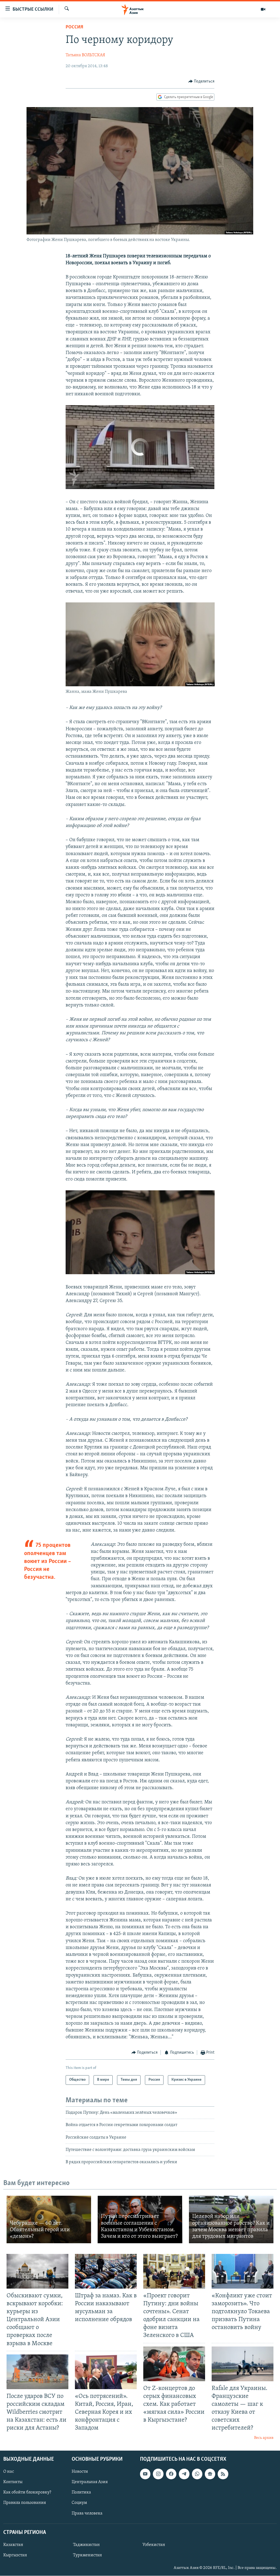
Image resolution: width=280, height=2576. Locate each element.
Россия (74, 27)
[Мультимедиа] (263, 9)
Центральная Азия (90, 2482)
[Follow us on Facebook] (171, 2474)
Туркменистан (87, 2555)
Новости (80, 2472)
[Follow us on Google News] (210, 2474)
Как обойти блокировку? (27, 2492)
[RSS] (223, 2474)
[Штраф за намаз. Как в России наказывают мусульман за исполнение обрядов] (106, 2271)
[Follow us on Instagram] (158, 2474)
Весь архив (264, 2438)
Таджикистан (86, 2545)
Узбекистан (154, 2545)
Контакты (13, 2482)
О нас (9, 2472)
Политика (81, 2492)
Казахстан (13, 2545)
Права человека (87, 2513)
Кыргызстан (15, 2555)
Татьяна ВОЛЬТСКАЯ (85, 55)
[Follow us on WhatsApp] (197, 2474)
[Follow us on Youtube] (145, 2474)
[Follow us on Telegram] (184, 2474)
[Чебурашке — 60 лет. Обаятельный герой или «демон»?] (49, 2219)
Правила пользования (25, 2503)
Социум (79, 2503)
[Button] (202, 81)
